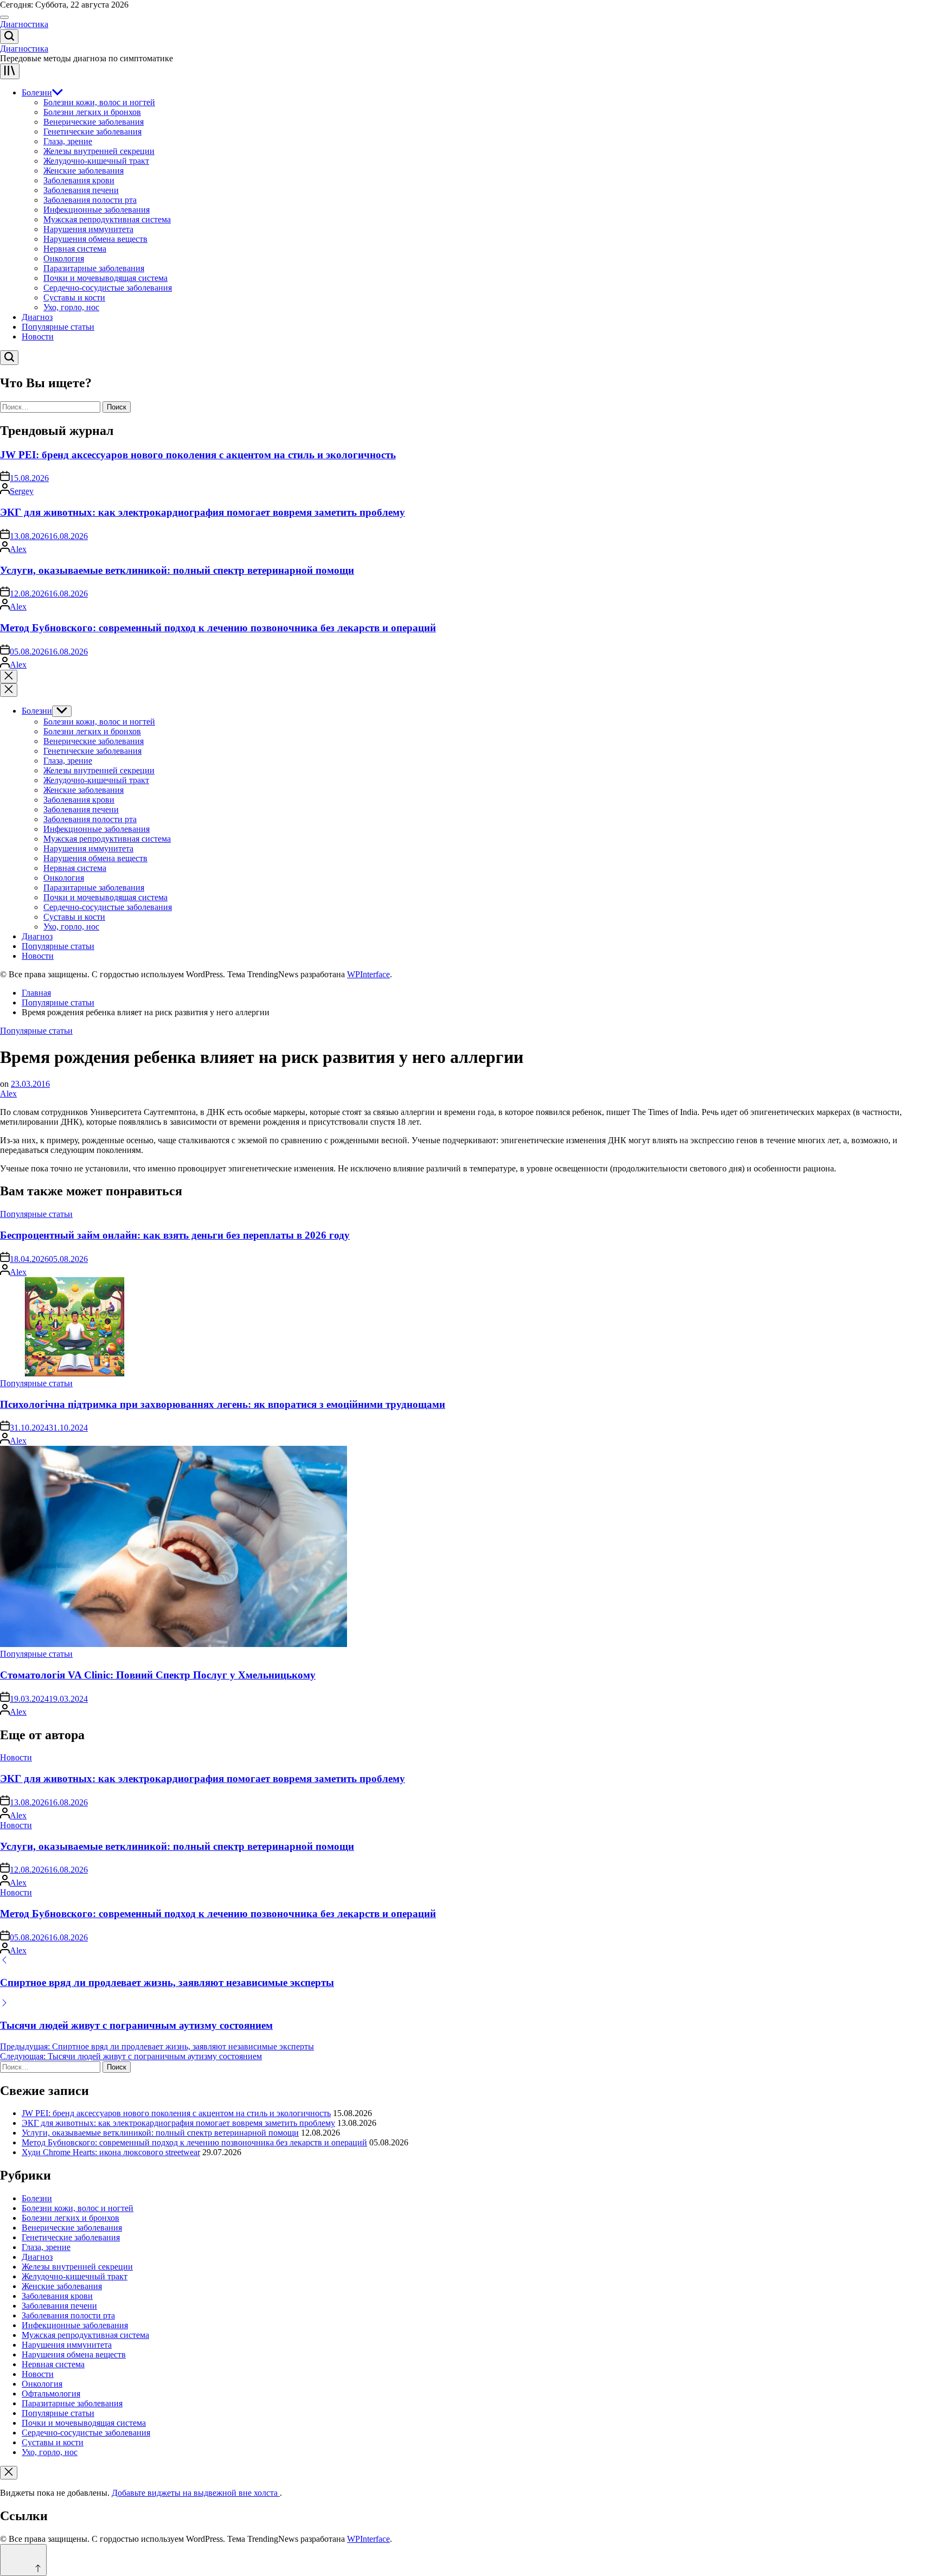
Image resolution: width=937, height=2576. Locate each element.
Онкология (64, 258)
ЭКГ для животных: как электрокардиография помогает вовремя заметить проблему (203, 512)
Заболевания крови (79, 180)
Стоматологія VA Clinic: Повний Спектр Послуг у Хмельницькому (158, 1675)
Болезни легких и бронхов (92, 112)
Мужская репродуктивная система (107, 219)
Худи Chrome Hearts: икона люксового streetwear (111, 2152)
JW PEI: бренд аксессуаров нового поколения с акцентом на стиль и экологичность (198, 455)
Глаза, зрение (68, 141)
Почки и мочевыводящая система (105, 278)
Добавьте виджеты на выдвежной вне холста (196, 2493)
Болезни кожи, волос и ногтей (99, 102)
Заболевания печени (81, 190)
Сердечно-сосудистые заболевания (108, 288)
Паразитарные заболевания (94, 268)
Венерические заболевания (94, 122)
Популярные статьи (58, 327)
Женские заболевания (84, 171)
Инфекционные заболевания (97, 210)
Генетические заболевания (92, 132)
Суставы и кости (74, 297)
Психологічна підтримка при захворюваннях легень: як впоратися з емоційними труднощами (223, 1404)
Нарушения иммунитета (88, 229)
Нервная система (75, 249)
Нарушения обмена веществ (95, 239)
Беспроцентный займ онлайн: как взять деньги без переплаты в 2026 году (175, 1235)
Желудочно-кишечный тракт (96, 161)
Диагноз (37, 317)
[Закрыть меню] (9, 2473)
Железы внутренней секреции (99, 151)
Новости (38, 337)
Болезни (37, 92)
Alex (18, 549)
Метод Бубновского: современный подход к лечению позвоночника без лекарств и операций (218, 628)
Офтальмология (51, 2394)
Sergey (22, 491)
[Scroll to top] (23, 2560)
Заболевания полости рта (90, 200)
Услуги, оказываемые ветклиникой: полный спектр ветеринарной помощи (177, 570)
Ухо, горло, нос (71, 307)
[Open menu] (10, 71)
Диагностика (24, 24)
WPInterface (368, 974)
